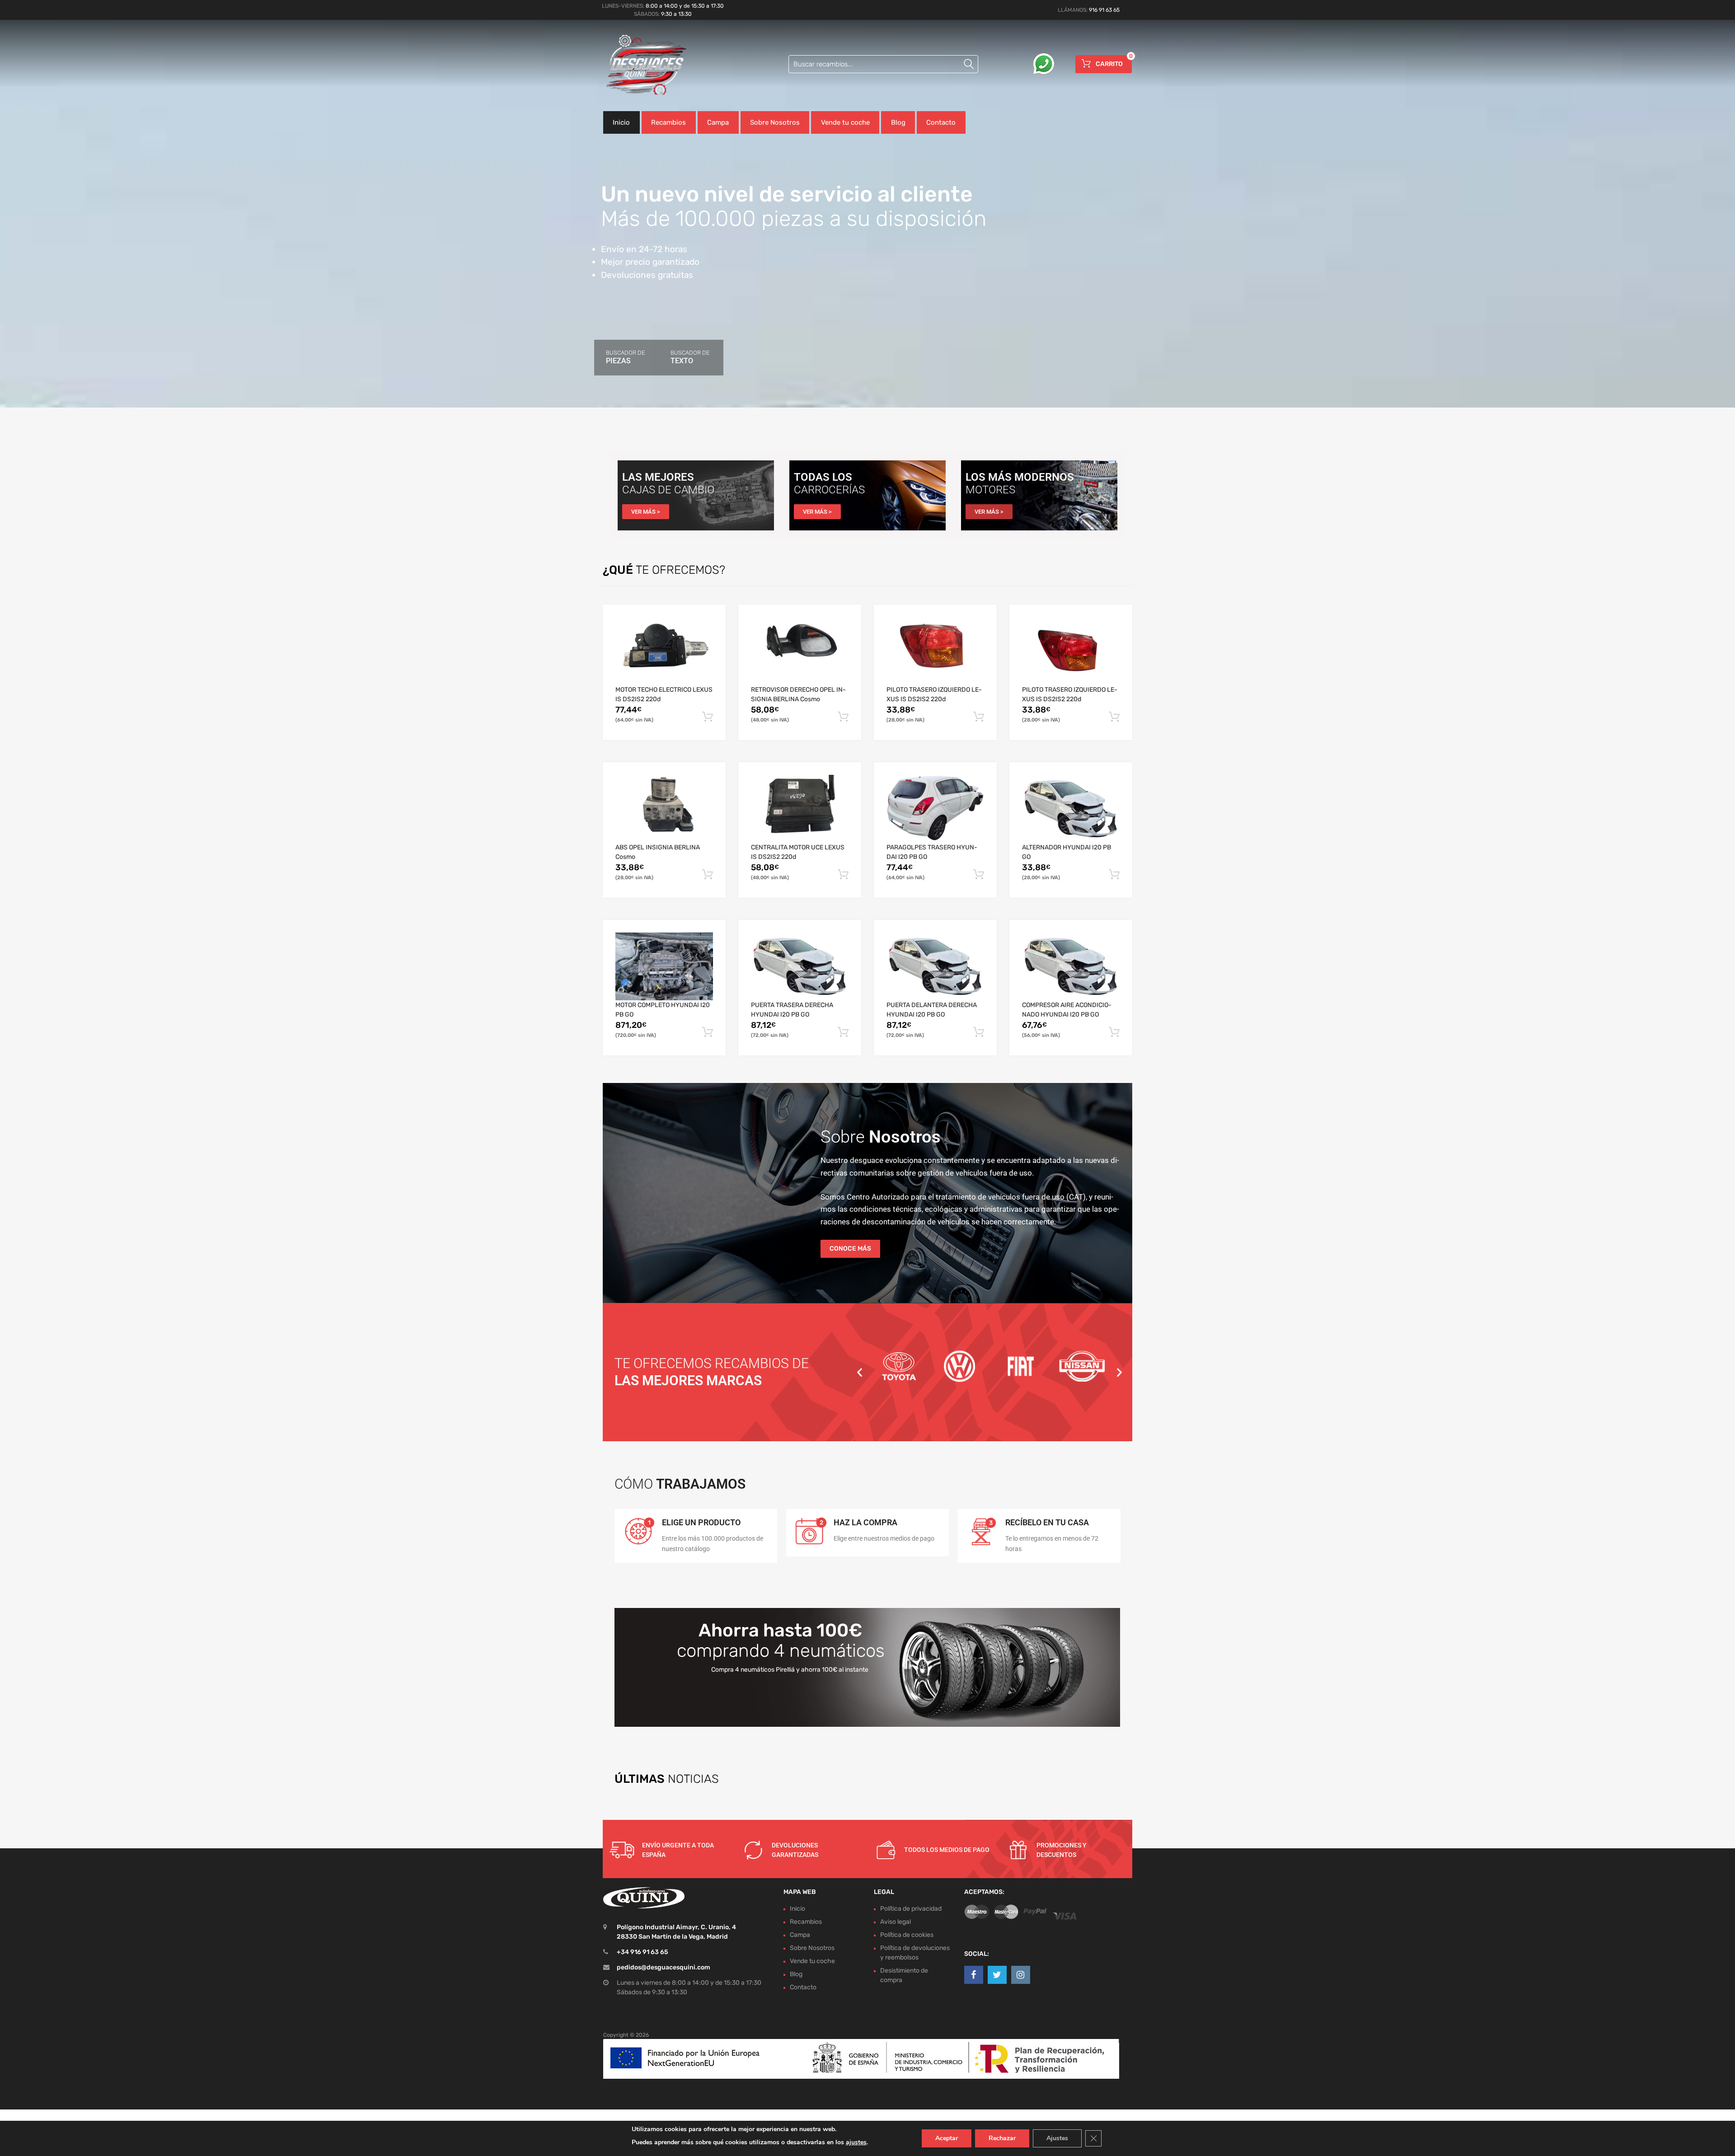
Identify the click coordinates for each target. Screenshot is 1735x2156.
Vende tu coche (845, 122)
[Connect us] (974, 1975)
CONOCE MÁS (850, 1249)
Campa (718, 122)
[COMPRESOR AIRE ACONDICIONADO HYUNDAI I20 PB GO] (1071, 966)
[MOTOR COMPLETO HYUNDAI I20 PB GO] (664, 966)
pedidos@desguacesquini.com (664, 1967)
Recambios (668, 122)
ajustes (856, 2142)
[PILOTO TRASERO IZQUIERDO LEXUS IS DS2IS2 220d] (935, 651)
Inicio (621, 122)
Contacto (941, 122)
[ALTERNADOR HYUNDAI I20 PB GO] (1071, 809)
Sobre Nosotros (775, 122)
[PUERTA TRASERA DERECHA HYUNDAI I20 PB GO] (800, 966)
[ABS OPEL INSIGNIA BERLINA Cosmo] (664, 809)
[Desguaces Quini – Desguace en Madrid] (642, 65)
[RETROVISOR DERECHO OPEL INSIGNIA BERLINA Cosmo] (800, 651)
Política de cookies (907, 1935)
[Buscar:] (883, 64)
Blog (898, 122)
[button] (860, 1372)
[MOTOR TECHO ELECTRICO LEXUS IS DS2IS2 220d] (664, 651)
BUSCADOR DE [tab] (625, 357)
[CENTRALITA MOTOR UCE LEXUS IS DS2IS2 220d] (800, 809)
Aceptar (947, 2138)
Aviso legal (896, 1922)
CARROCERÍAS (829, 490)
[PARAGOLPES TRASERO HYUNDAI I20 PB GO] (935, 809)
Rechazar (1002, 2138)
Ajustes (1057, 2138)
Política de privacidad (911, 1909)
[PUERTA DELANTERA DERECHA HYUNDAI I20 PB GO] (935, 966)
